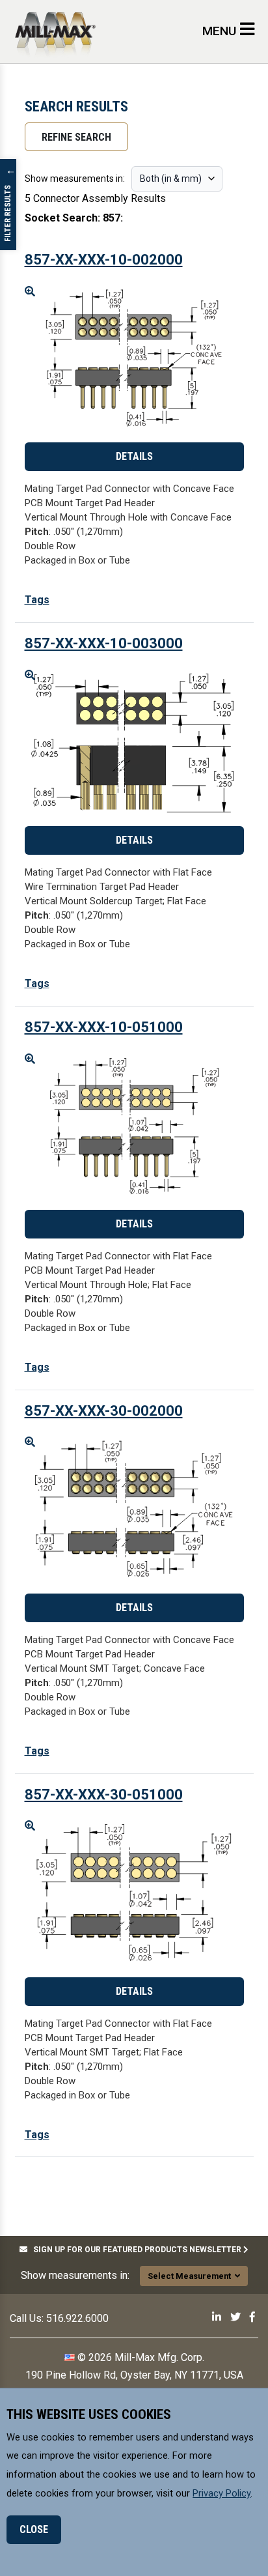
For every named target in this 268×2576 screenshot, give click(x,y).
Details (134, 456)
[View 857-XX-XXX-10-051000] (134, 1127)
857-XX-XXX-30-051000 (104, 1795)
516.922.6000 (77, 2318)
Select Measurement (191, 2276)
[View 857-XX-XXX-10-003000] (134, 743)
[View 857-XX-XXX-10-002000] (134, 359)
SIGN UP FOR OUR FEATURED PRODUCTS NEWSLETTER (135, 2250)
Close (34, 2529)
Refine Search (76, 137)
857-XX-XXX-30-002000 (104, 1411)
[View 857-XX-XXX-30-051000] (134, 1894)
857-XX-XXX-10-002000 (104, 260)
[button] (37, 600)
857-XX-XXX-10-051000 (104, 1027)
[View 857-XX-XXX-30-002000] (134, 1510)
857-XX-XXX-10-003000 (104, 643)
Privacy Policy (221, 2493)
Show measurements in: (75, 179)
